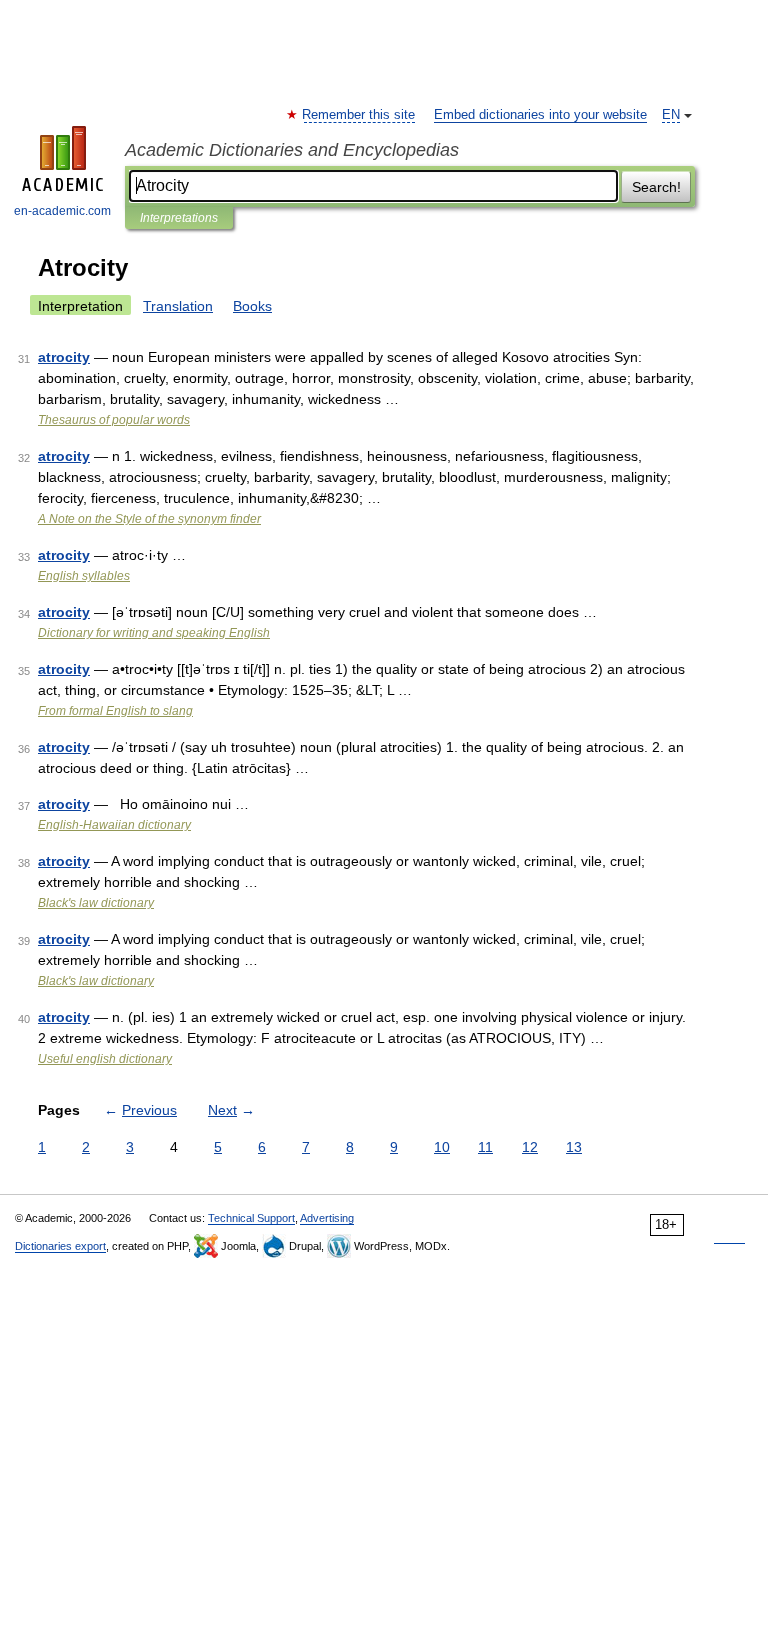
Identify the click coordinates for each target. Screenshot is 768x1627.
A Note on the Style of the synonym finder (149, 519)
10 (442, 1147)
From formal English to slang (115, 711)
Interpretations (179, 218)
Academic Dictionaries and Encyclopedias (292, 150)
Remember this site (359, 115)
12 (530, 1147)
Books (252, 306)
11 (485, 1147)
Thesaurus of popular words (114, 420)
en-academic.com (62, 211)
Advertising (327, 1218)
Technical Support (251, 1218)
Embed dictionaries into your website (540, 115)
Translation (178, 306)
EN (671, 115)
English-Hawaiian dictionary (114, 825)
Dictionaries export (60, 1246)
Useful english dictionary (105, 1059)
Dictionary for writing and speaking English (154, 633)
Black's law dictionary (96, 903)
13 (574, 1147)
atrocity (64, 357)
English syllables (84, 576)
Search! (656, 187)
